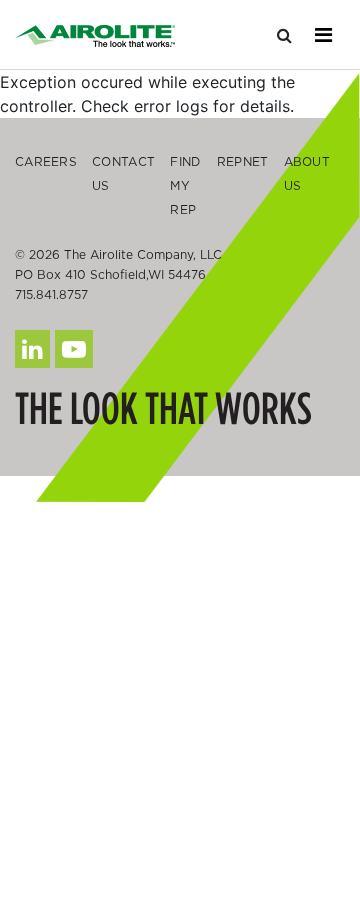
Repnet (243, 161)
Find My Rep (185, 185)
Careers (46, 161)
